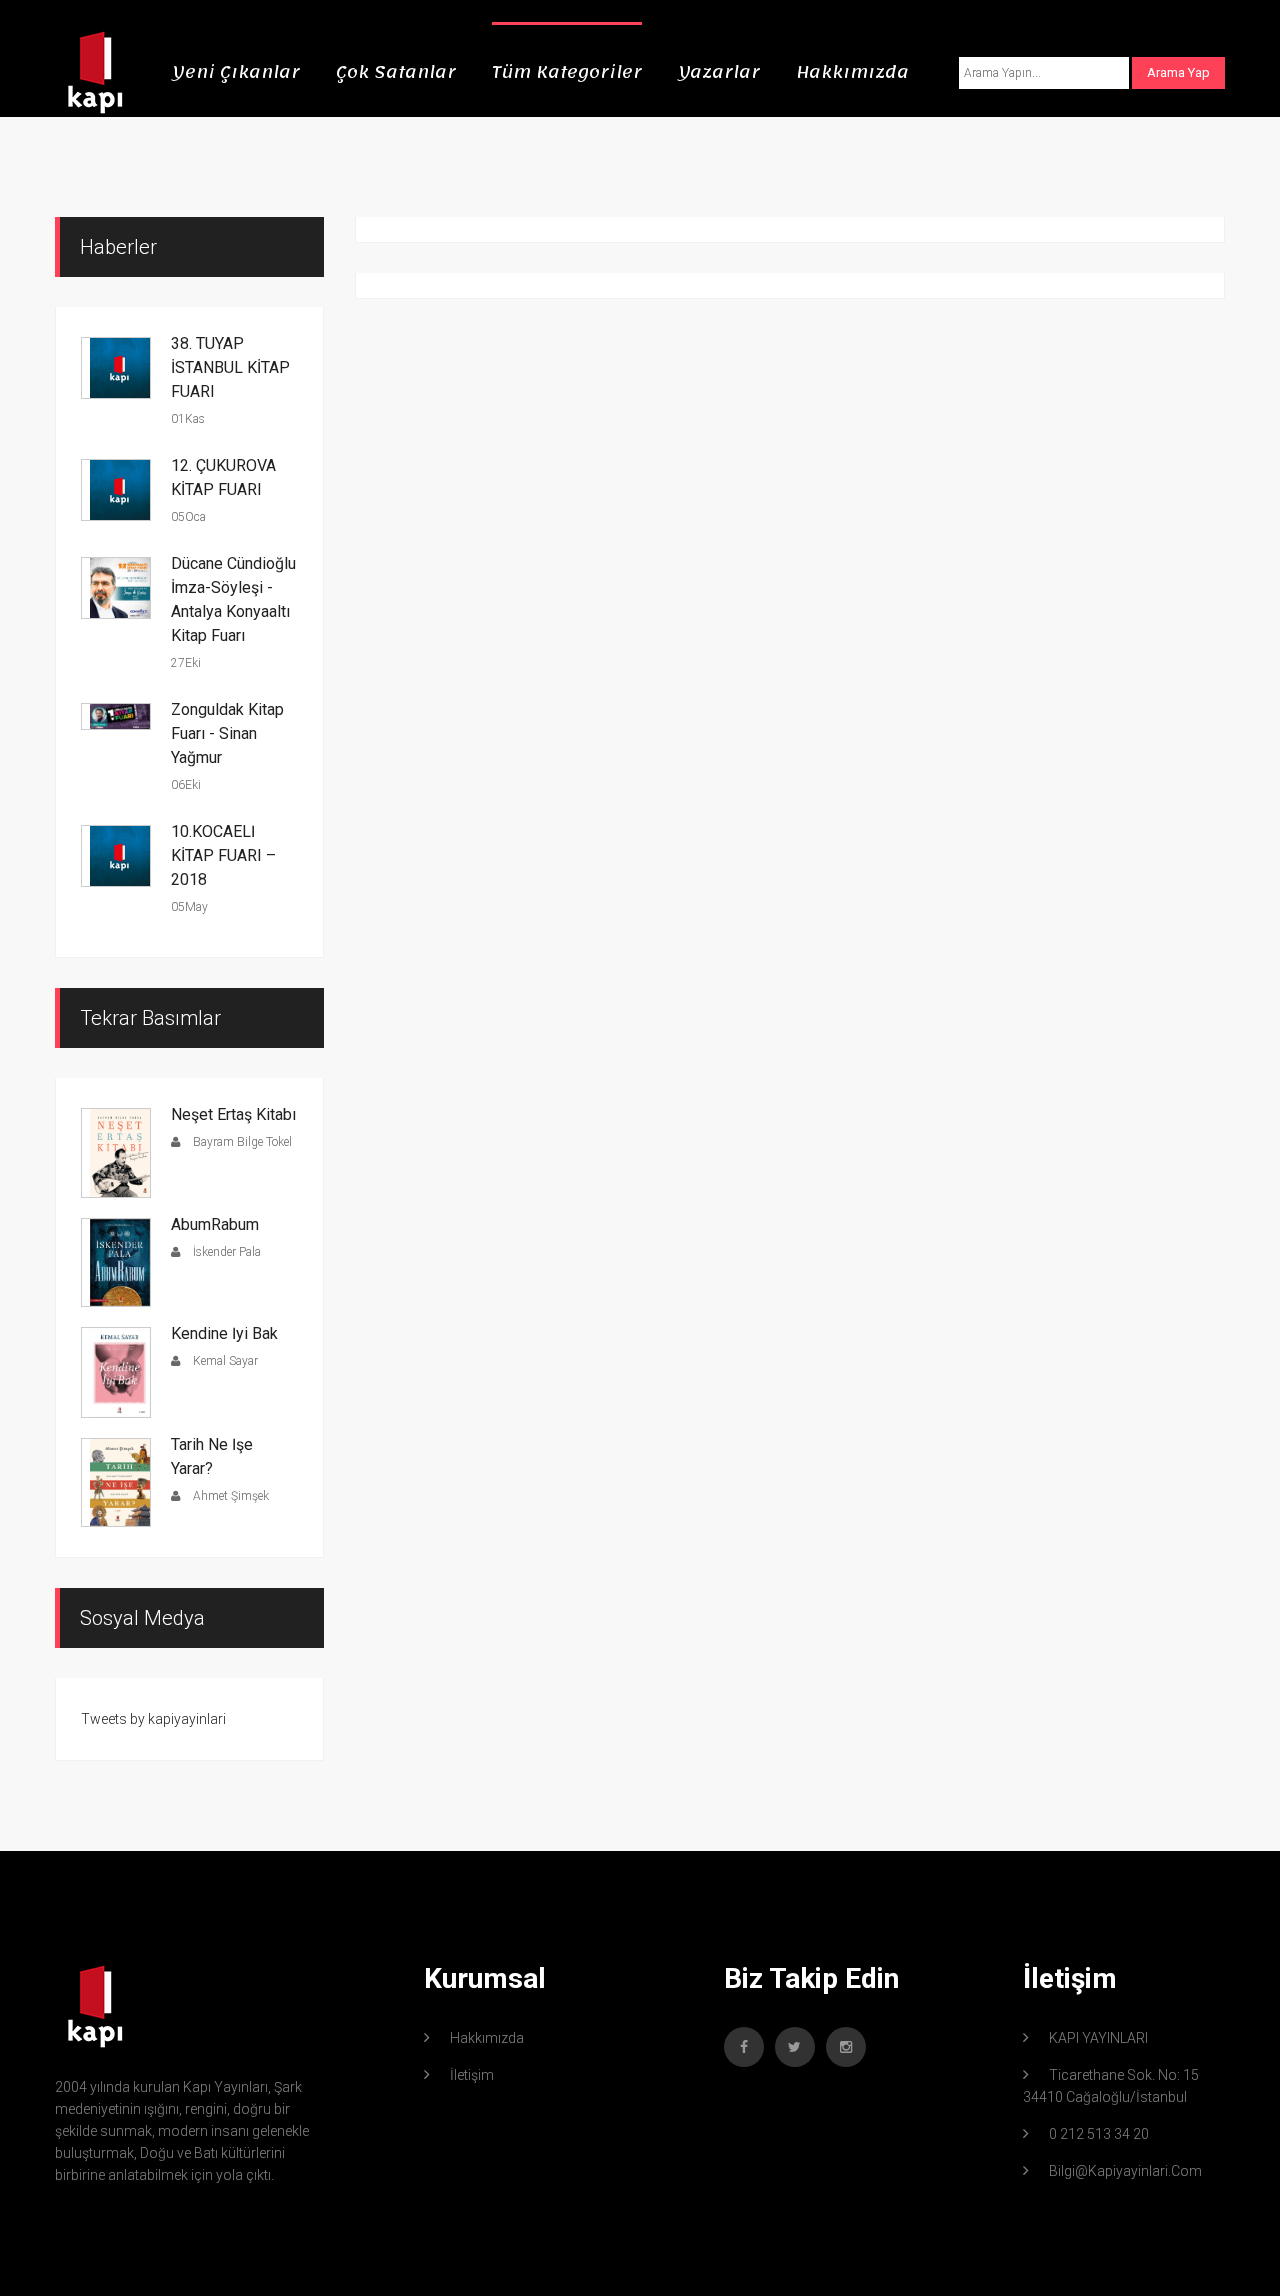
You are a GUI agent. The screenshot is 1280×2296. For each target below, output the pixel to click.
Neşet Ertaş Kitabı (233, 1114)
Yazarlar (719, 72)
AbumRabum (215, 1224)
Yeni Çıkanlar (236, 72)
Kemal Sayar (224, 1361)
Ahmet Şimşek (229, 1496)
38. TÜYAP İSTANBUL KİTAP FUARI (230, 367)
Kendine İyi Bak (224, 1333)
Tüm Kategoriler (567, 72)
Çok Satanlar (396, 72)
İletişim (472, 2075)
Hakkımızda (852, 72)
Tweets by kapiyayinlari (153, 1719)
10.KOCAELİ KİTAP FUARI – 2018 (223, 855)
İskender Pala (225, 1252)
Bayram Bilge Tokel (241, 1142)
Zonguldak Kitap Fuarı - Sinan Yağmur (227, 733)
